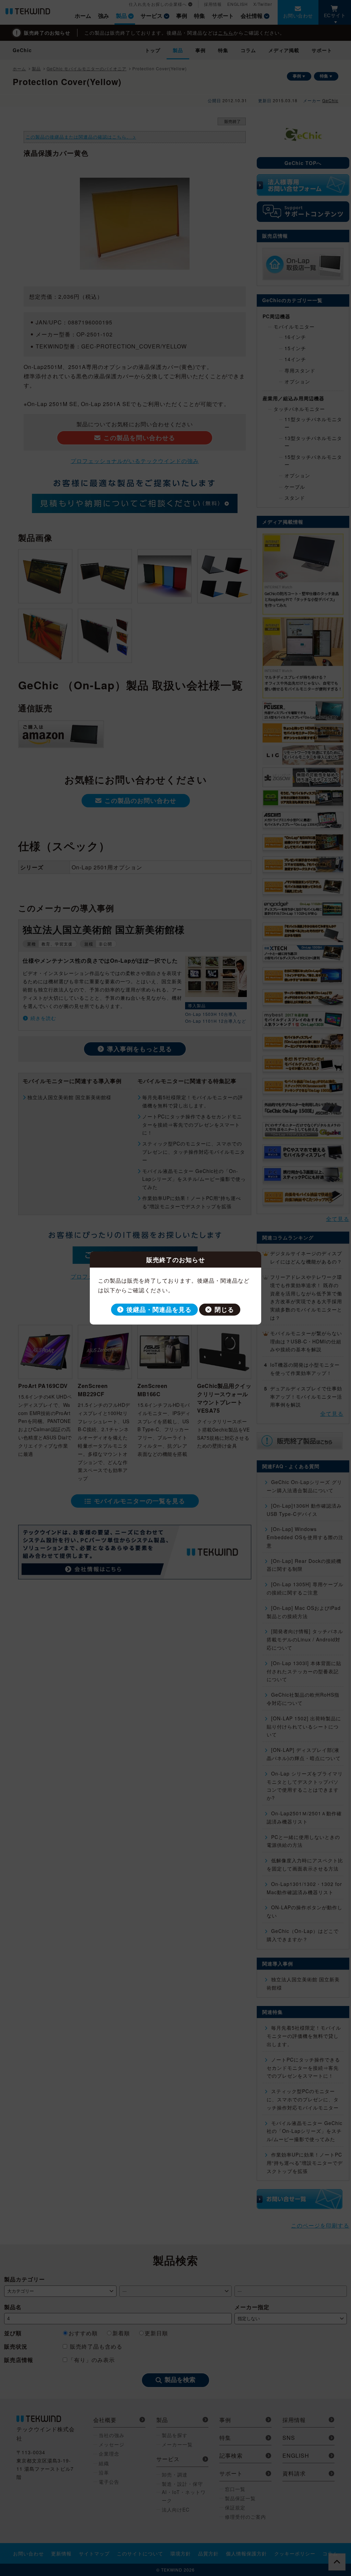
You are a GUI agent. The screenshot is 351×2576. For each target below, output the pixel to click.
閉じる (224, 1309)
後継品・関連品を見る (159, 1309)
